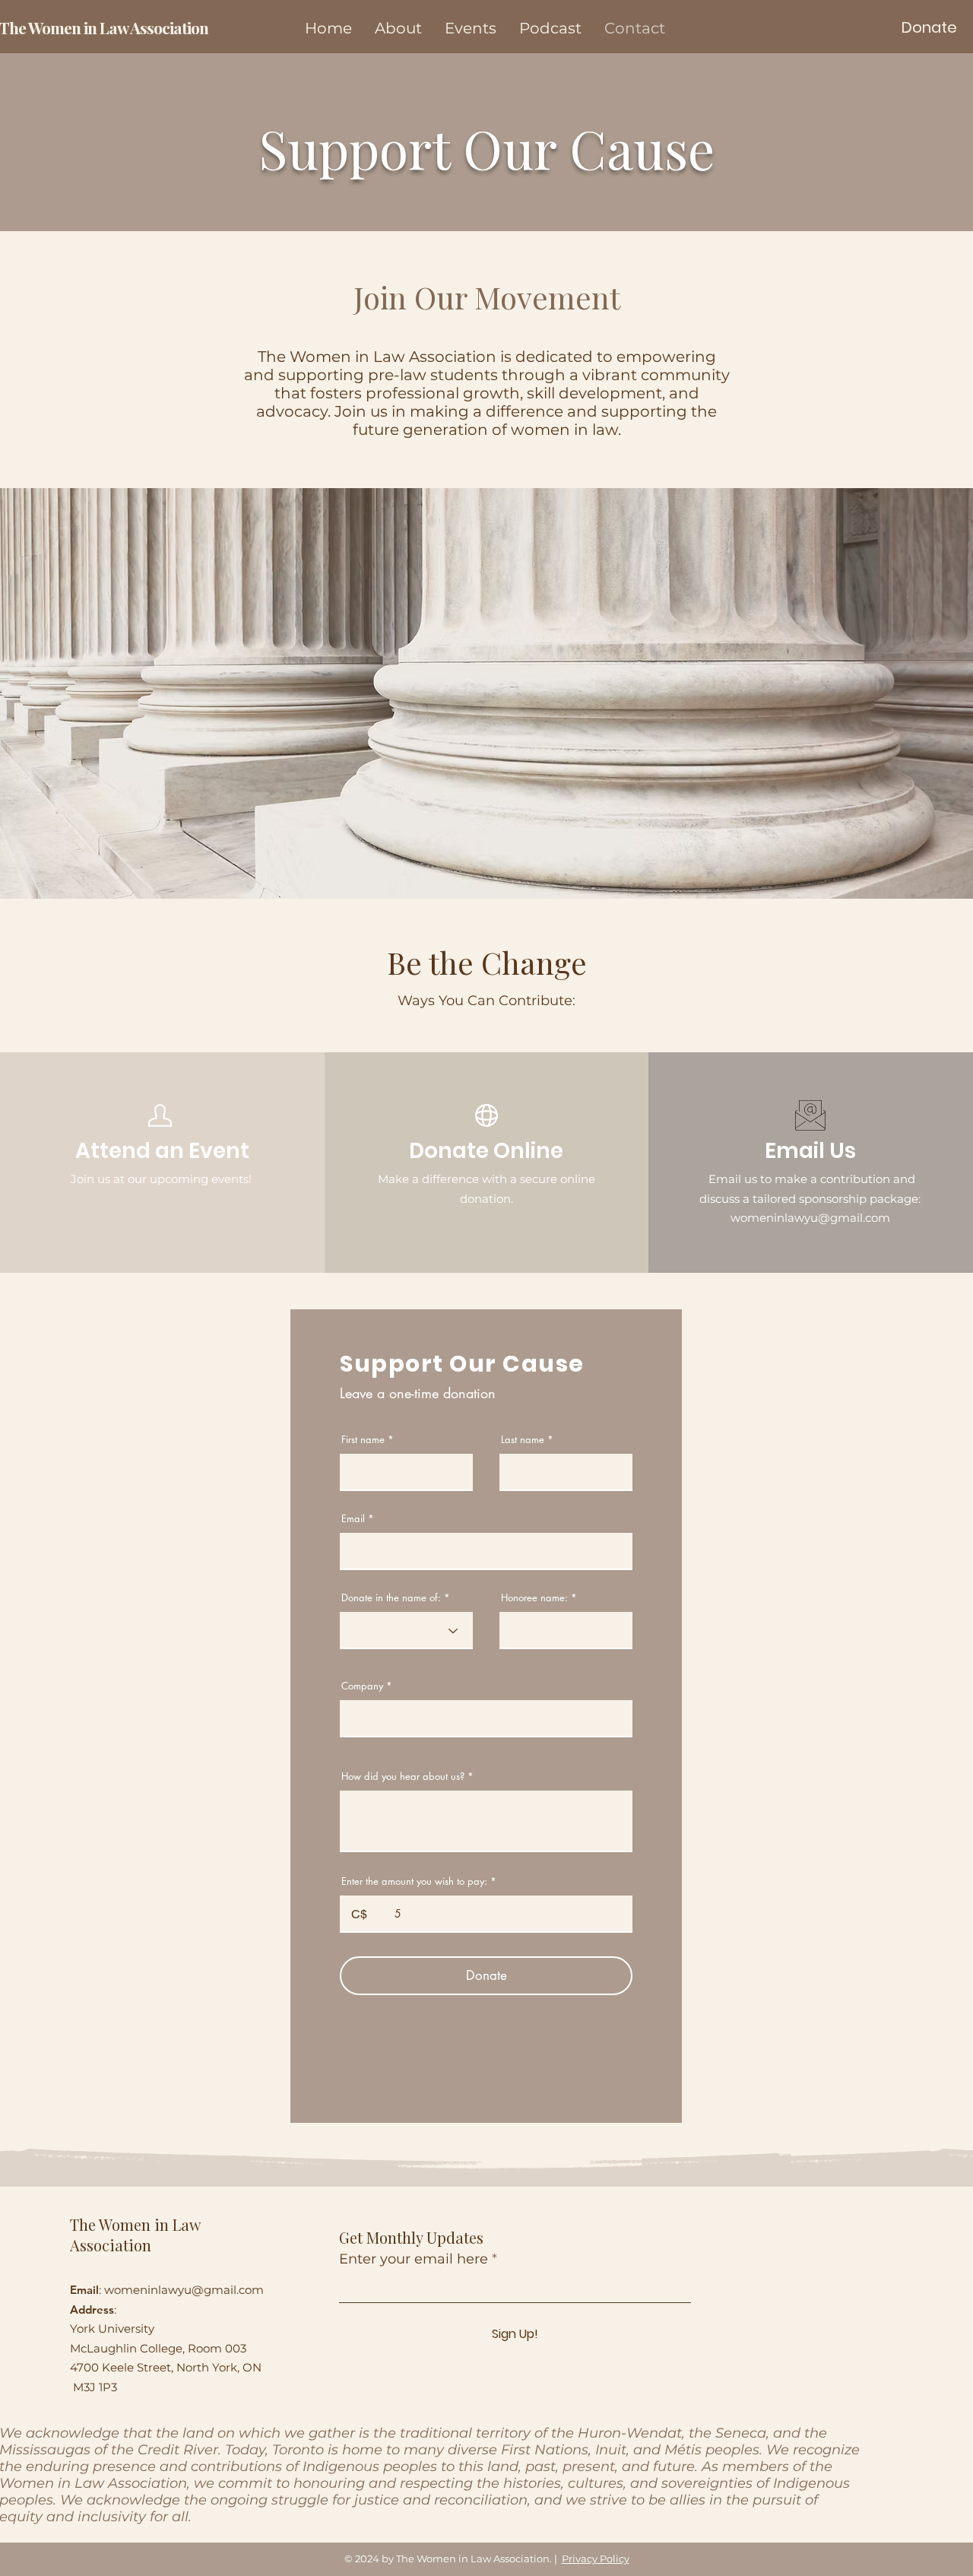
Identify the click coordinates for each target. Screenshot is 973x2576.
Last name (523, 1440)
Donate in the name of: (391, 1598)
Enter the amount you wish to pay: (414, 1881)
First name (363, 1440)
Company (362, 1686)
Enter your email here (414, 2259)
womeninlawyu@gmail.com (184, 2290)
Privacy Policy (596, 2559)
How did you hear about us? (403, 1777)
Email (353, 1519)
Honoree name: (534, 1598)
